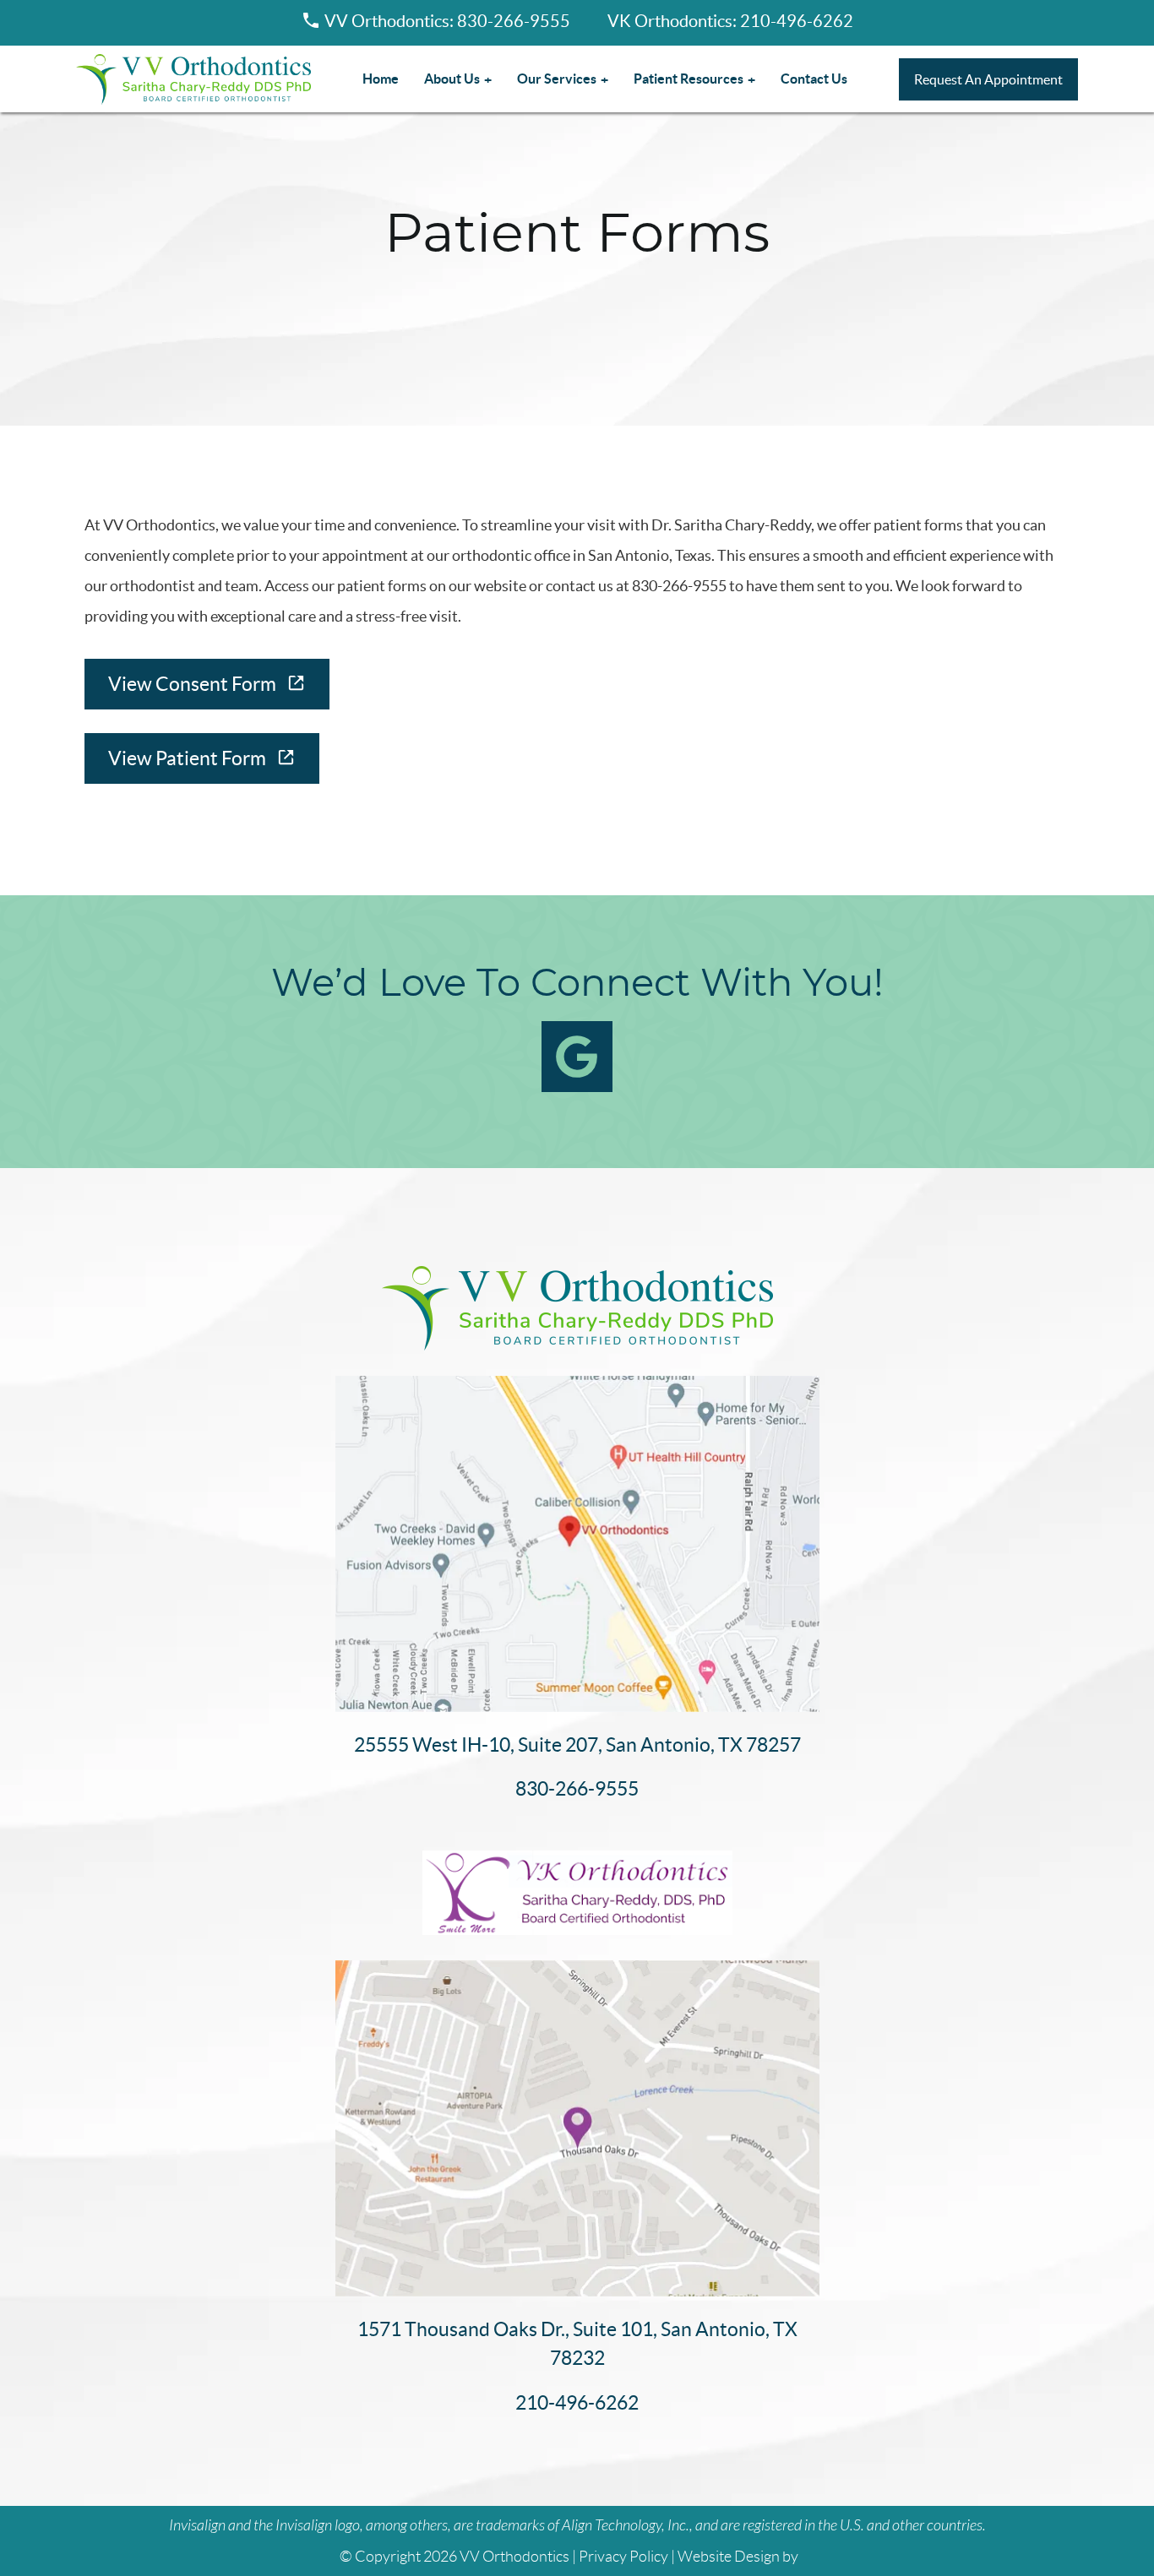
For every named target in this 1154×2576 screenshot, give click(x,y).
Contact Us (814, 79)
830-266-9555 (577, 1789)
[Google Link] (577, 1057)
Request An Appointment (988, 79)
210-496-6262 (577, 2403)
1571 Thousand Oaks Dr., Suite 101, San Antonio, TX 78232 (577, 2344)
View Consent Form (192, 684)
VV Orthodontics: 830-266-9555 (447, 21)
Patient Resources (689, 79)
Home (381, 79)
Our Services (557, 79)
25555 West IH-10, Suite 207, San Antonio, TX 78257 (577, 1745)
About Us (452, 79)
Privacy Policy (623, 2557)
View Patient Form (187, 758)
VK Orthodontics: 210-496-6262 (730, 21)
